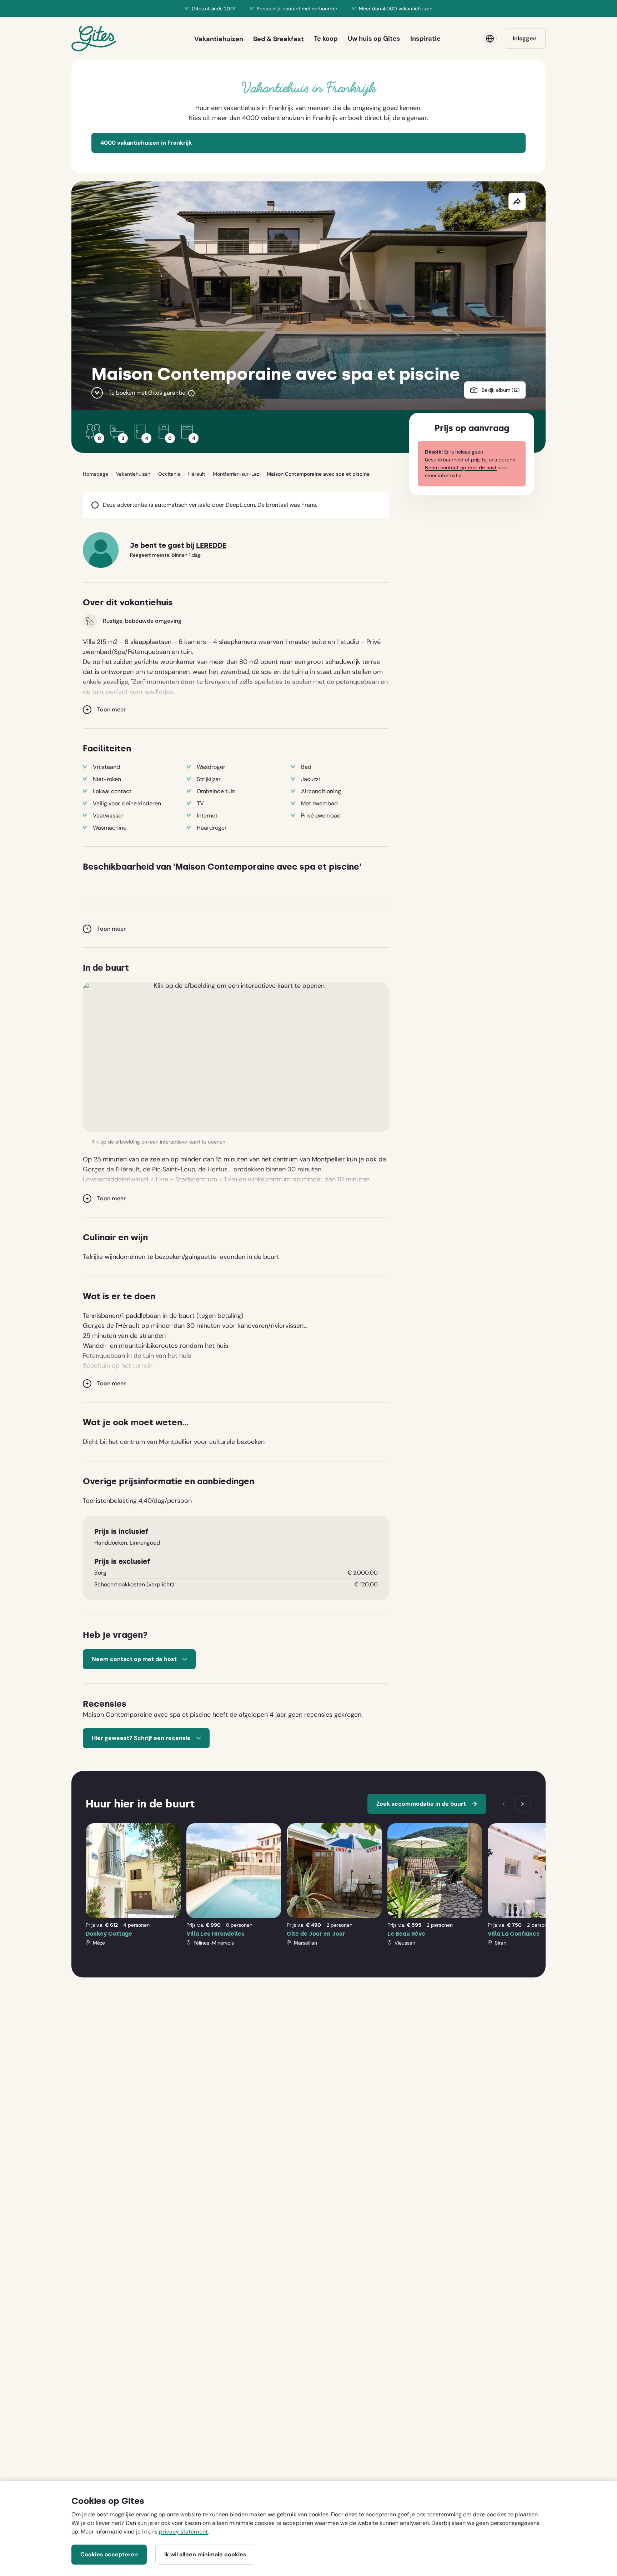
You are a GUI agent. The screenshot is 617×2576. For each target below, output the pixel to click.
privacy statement (183, 2532)
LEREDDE (211, 546)
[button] (236, 1057)
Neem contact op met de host (461, 467)
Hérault (197, 474)
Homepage (96, 474)
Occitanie (169, 474)
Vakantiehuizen (133, 474)
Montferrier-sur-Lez (236, 474)
